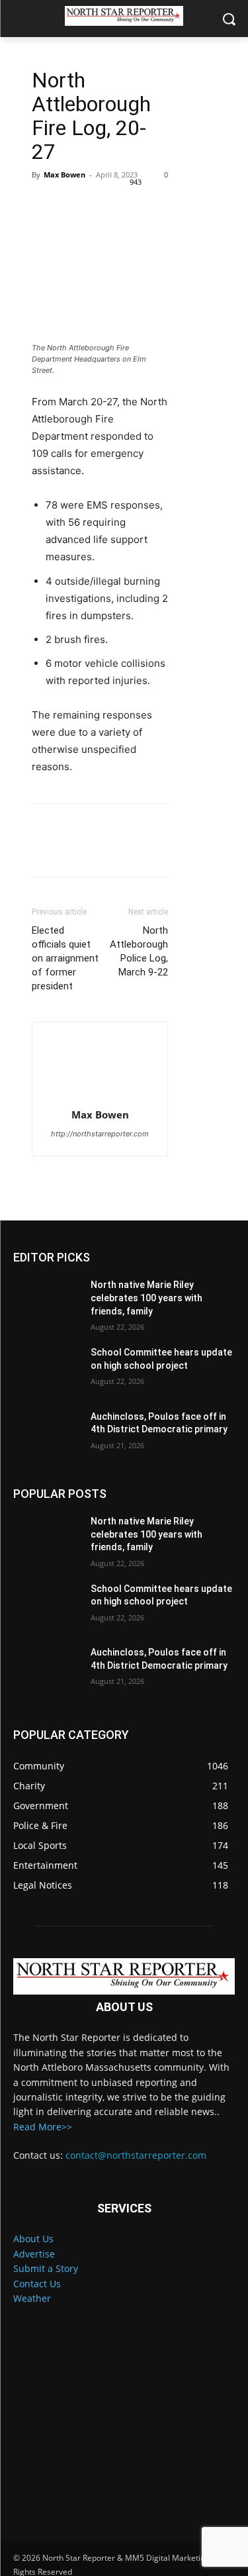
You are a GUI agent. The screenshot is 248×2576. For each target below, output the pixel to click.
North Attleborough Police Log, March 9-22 (139, 951)
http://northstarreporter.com (100, 1134)
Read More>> (43, 2127)
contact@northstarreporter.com (136, 2155)
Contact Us (37, 2284)
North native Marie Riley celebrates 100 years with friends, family (146, 1298)
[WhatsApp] (136, 205)
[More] (167, 205)
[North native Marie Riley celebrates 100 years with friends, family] (47, 1302)
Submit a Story (46, 2268)
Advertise (34, 2254)
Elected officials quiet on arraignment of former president (65, 958)
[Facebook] (45, 205)
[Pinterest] (106, 205)
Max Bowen (64, 174)
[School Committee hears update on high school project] (47, 1369)
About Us (33, 2239)
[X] (75, 205)
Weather (32, 2298)
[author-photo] (100, 1069)
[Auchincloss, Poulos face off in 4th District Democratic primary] (47, 1434)
